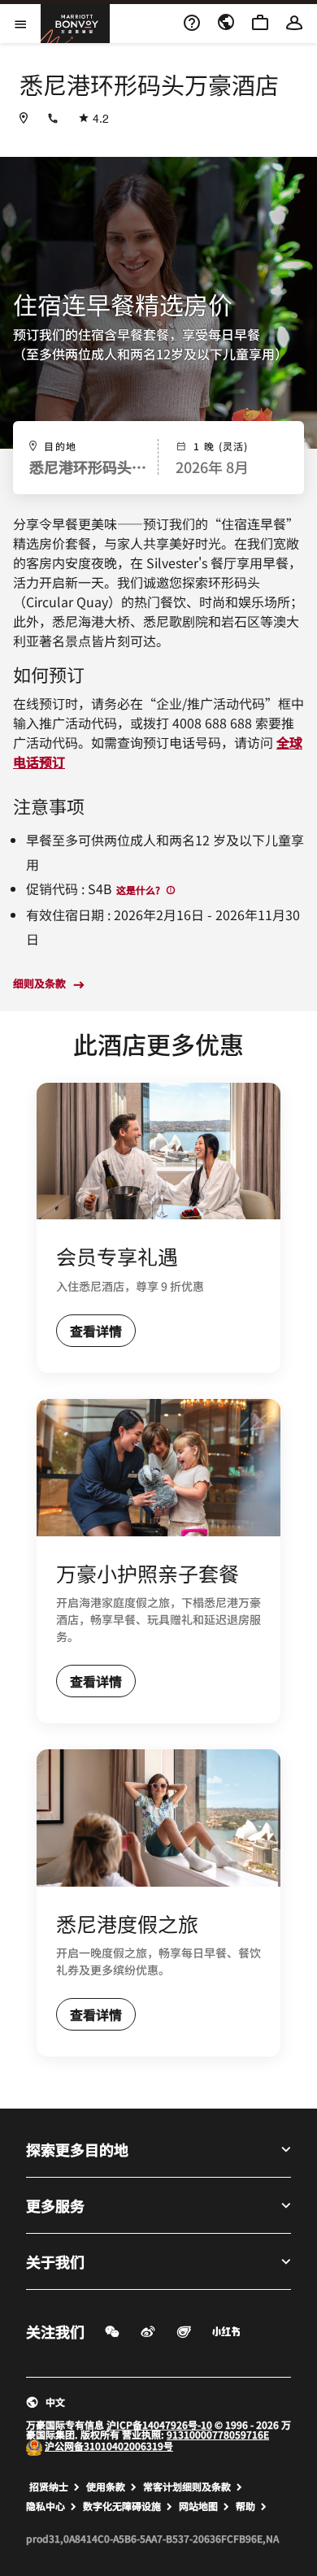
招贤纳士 (49, 2487)
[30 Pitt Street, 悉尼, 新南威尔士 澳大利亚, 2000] (24, 118)
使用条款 (106, 2487)
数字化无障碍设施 (122, 2506)
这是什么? (139, 890)
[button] (158, 2402)
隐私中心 (46, 2506)
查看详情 (96, 1331)
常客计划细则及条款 (187, 2487)
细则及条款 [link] (39, 984)
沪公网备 (64, 2446)
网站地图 (198, 2506)
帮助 (245, 2506)
